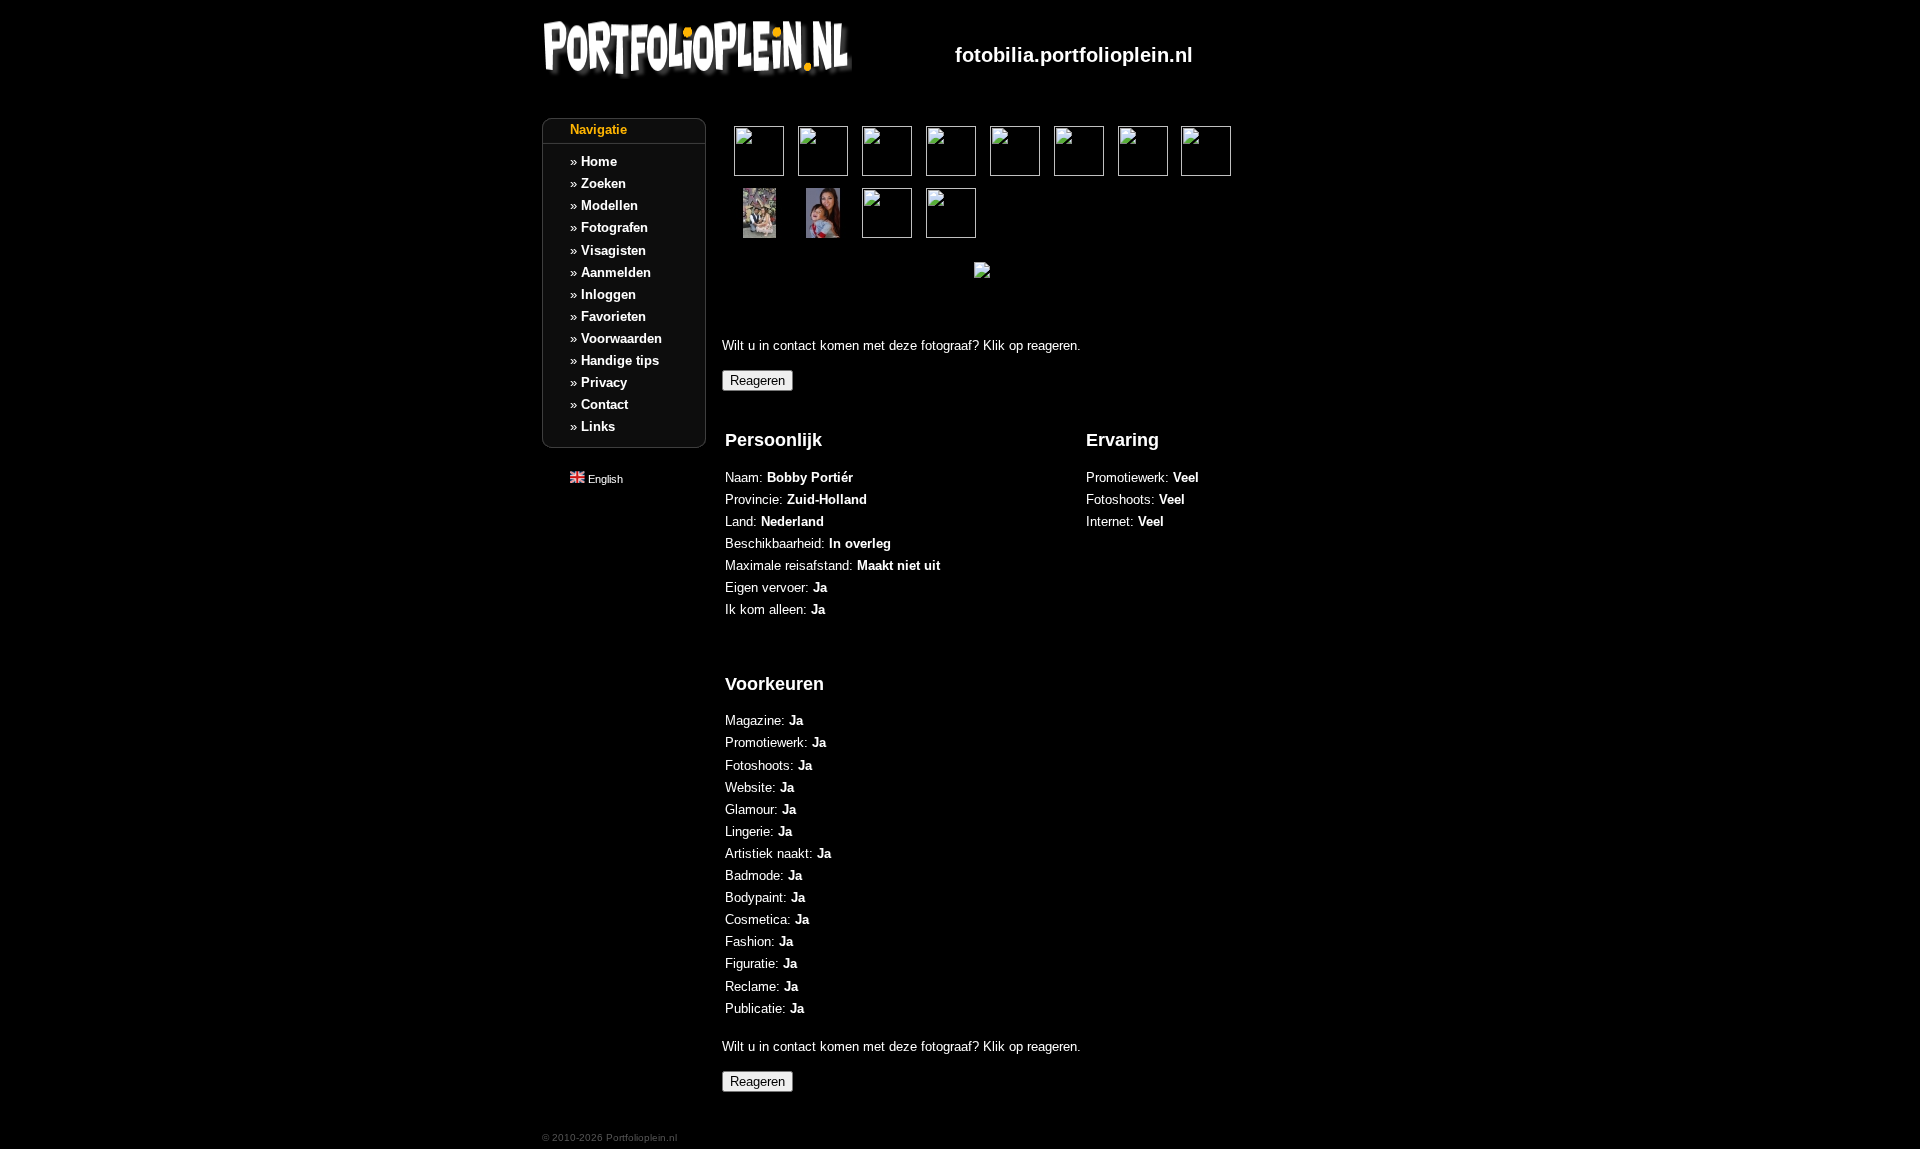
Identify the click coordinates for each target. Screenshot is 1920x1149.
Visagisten (613, 250)
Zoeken (603, 183)
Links (598, 426)
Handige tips (620, 360)
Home (599, 161)
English (604, 479)
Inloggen (608, 294)
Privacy (604, 382)
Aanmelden (616, 272)
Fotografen (614, 227)
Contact (604, 404)
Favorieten (613, 316)
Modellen (609, 205)
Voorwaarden (621, 338)
